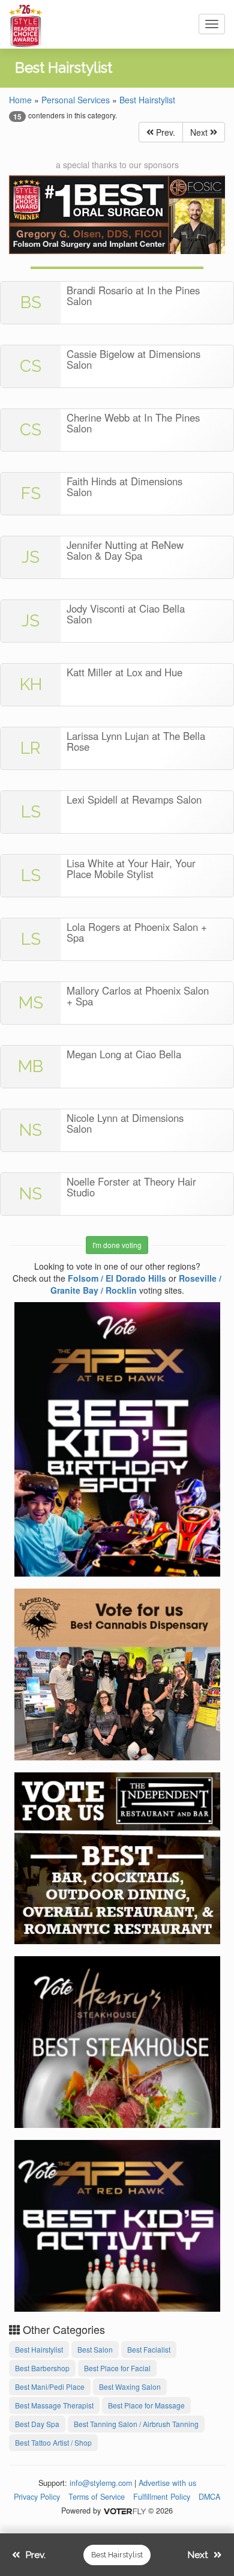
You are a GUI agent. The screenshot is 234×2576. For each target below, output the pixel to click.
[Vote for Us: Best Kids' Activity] (117, 2224)
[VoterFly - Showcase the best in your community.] (124, 2511)
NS (31, 1130)
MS (31, 1003)
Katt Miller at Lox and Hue (124, 672)
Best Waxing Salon (130, 2387)
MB (31, 1066)
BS (31, 302)
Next (200, 132)
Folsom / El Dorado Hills (117, 1278)
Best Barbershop (42, 2368)
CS (31, 366)
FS (31, 493)
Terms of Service (97, 2497)
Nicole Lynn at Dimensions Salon (125, 1123)
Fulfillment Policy (162, 2497)
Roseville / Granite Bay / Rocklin (136, 1284)
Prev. (164, 132)
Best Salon (95, 2349)
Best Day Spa (37, 2424)
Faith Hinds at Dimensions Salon (124, 486)
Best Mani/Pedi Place (50, 2387)
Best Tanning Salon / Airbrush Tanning (136, 2424)
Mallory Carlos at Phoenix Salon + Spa (138, 996)
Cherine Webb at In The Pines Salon (133, 423)
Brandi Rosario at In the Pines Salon (133, 295)
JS (31, 557)
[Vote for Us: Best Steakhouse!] (117, 2040)
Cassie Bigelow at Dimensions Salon (133, 359)
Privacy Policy (37, 2497)
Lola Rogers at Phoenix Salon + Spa (137, 932)
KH (31, 684)
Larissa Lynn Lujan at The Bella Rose (136, 741)
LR (31, 748)
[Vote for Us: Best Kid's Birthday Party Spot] (117, 1438)
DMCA (209, 2497)
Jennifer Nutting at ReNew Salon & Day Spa (125, 550)
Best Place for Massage (146, 2405)
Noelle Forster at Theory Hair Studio (131, 1187)
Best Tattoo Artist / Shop (53, 2442)
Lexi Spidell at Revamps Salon (134, 799)
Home (20, 100)
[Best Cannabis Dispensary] (117, 1673)
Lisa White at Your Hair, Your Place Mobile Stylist (131, 868)
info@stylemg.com (101, 2483)
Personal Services (76, 100)
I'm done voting (117, 1245)
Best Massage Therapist (54, 2405)
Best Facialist (149, 2349)
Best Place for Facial (117, 2368)
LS (31, 812)
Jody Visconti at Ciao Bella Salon (126, 614)
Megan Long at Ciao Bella (124, 1054)
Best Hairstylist (147, 100)
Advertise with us (167, 2483)
